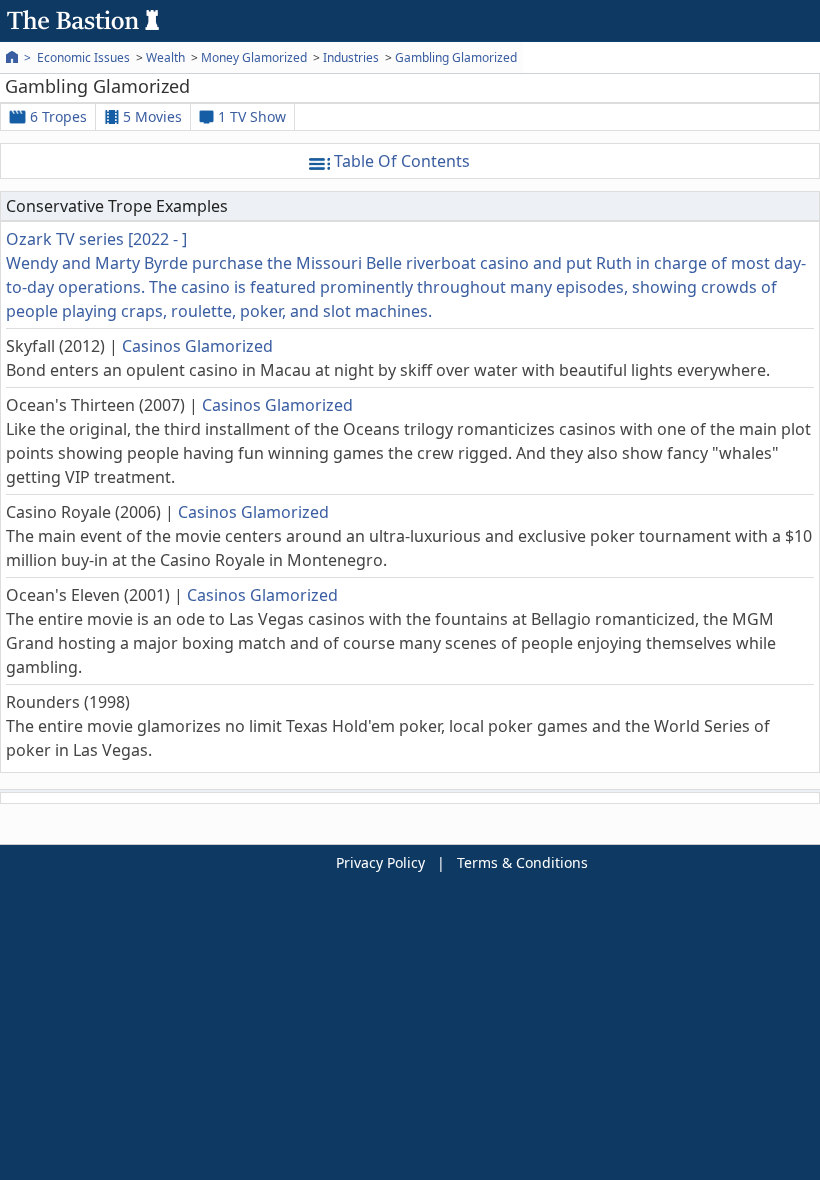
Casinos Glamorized (197, 346)
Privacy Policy (380, 862)
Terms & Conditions (522, 862)
